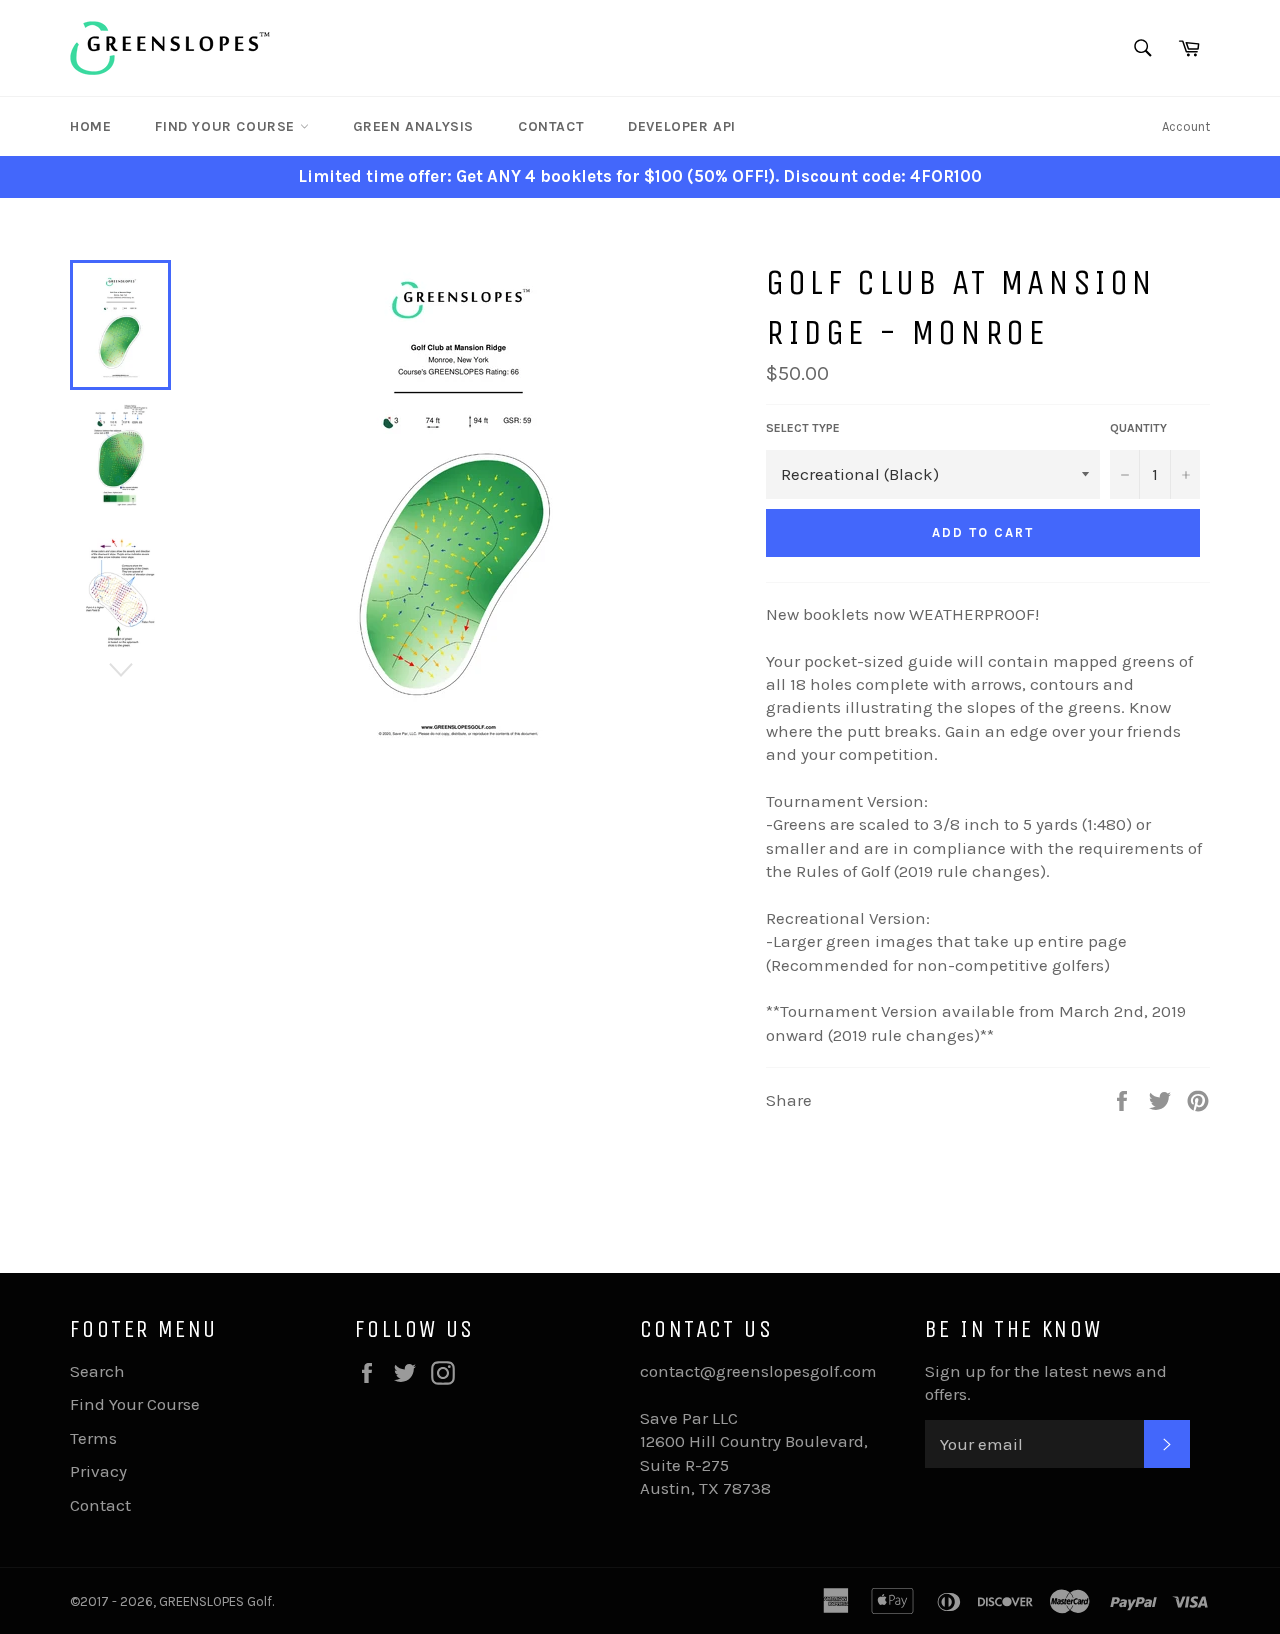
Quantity (1138, 428)
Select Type (803, 428)
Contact (551, 126)
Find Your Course (227, 126)
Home (90, 126)
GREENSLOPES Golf (215, 1601)
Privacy (98, 1471)
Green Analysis (413, 126)
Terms (93, 1438)
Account (1186, 126)
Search (97, 1371)
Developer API (682, 126)
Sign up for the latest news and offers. (1046, 1382)
